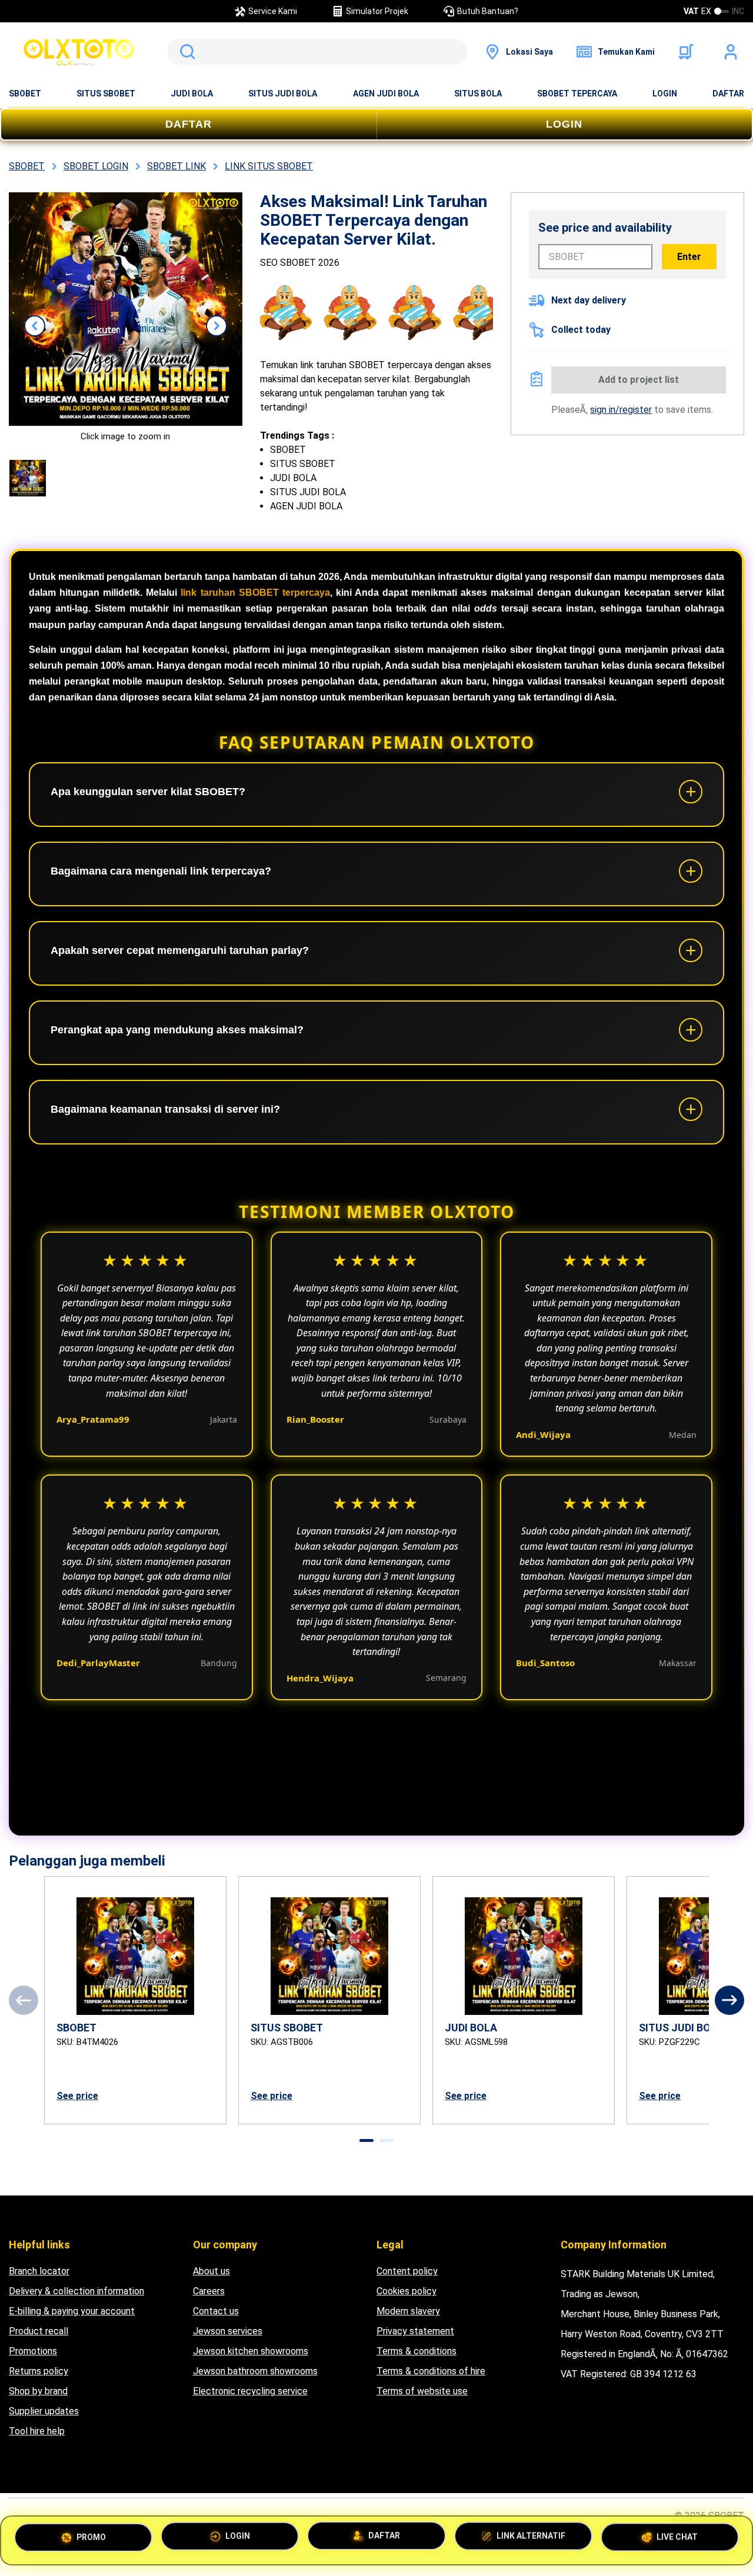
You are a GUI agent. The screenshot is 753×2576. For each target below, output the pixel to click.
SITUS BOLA (478, 94)
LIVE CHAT (677, 2538)
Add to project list (639, 380)
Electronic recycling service (250, 2391)
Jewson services (228, 2331)
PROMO (91, 2539)
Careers (209, 2291)
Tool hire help (37, 2431)
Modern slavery (408, 2311)
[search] (317, 52)
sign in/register (621, 410)
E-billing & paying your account (72, 2311)
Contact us (216, 2311)
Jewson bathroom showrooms (255, 2371)
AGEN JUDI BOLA (386, 94)
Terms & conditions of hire (431, 2371)
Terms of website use (422, 2391)
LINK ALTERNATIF (531, 2540)
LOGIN (665, 94)
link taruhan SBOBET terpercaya (255, 593)
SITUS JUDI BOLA (283, 94)
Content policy (407, 2271)
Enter (689, 257)
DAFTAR (728, 94)
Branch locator (39, 2271)
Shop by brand (38, 2391)
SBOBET (25, 94)
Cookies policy (407, 2291)
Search (185, 52)
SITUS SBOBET (106, 94)
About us (211, 2271)
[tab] (366, 2140)
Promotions (33, 2351)
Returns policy (39, 2371)
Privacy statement (415, 2331)
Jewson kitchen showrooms (251, 2351)
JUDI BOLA (192, 94)
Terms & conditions (417, 2351)
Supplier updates (44, 2411)
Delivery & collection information (76, 2291)
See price (77, 2096)
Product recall (39, 2331)
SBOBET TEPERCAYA (577, 94)
